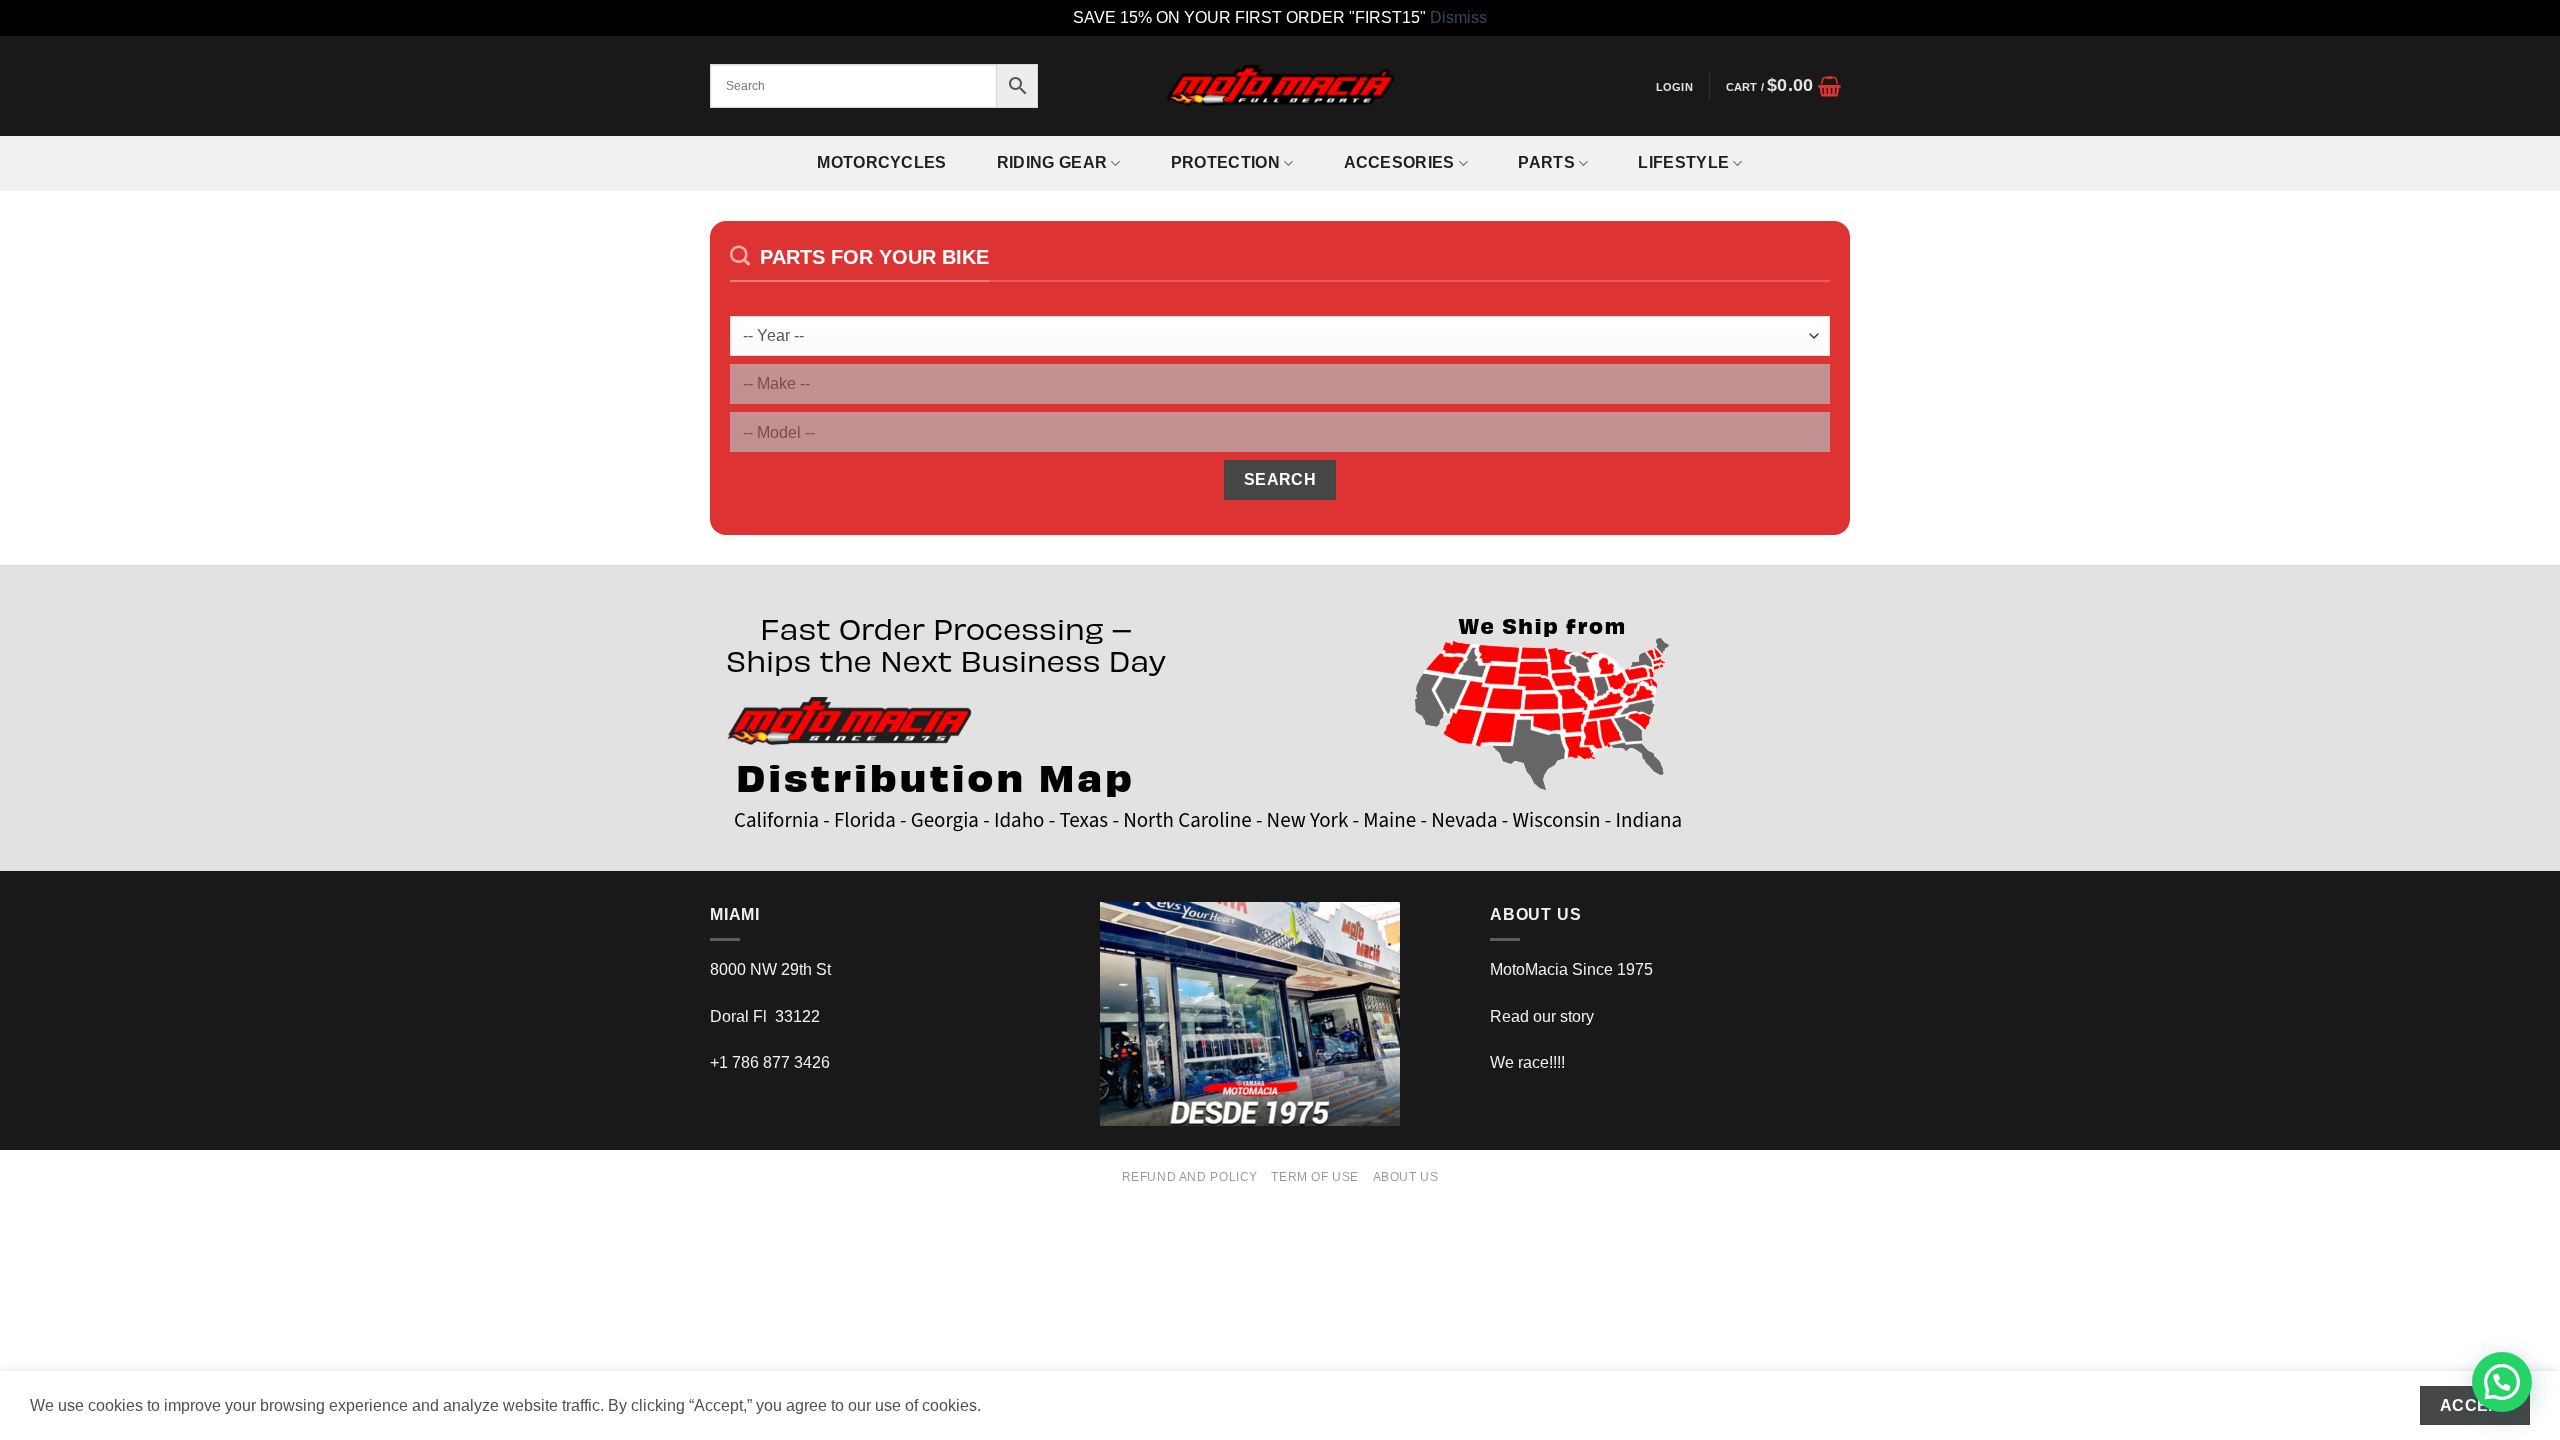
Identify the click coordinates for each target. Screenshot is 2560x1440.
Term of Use (1315, 1177)
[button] (1674, 87)
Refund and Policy (1190, 1177)
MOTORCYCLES (882, 162)
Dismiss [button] (1458, 17)
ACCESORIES (1399, 162)
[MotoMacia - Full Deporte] (1280, 85)
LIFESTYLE (1683, 162)
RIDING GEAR (1052, 162)
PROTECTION (1225, 162)
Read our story (1542, 1016)
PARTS (1546, 162)
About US (1406, 1177)
